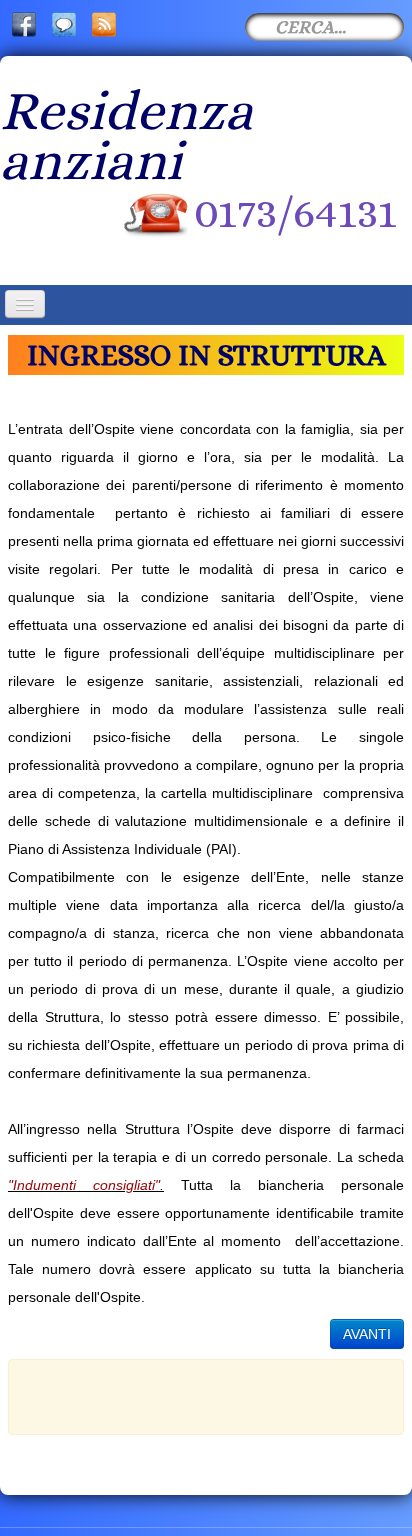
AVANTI (367, 1334)
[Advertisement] (217, 1393)
